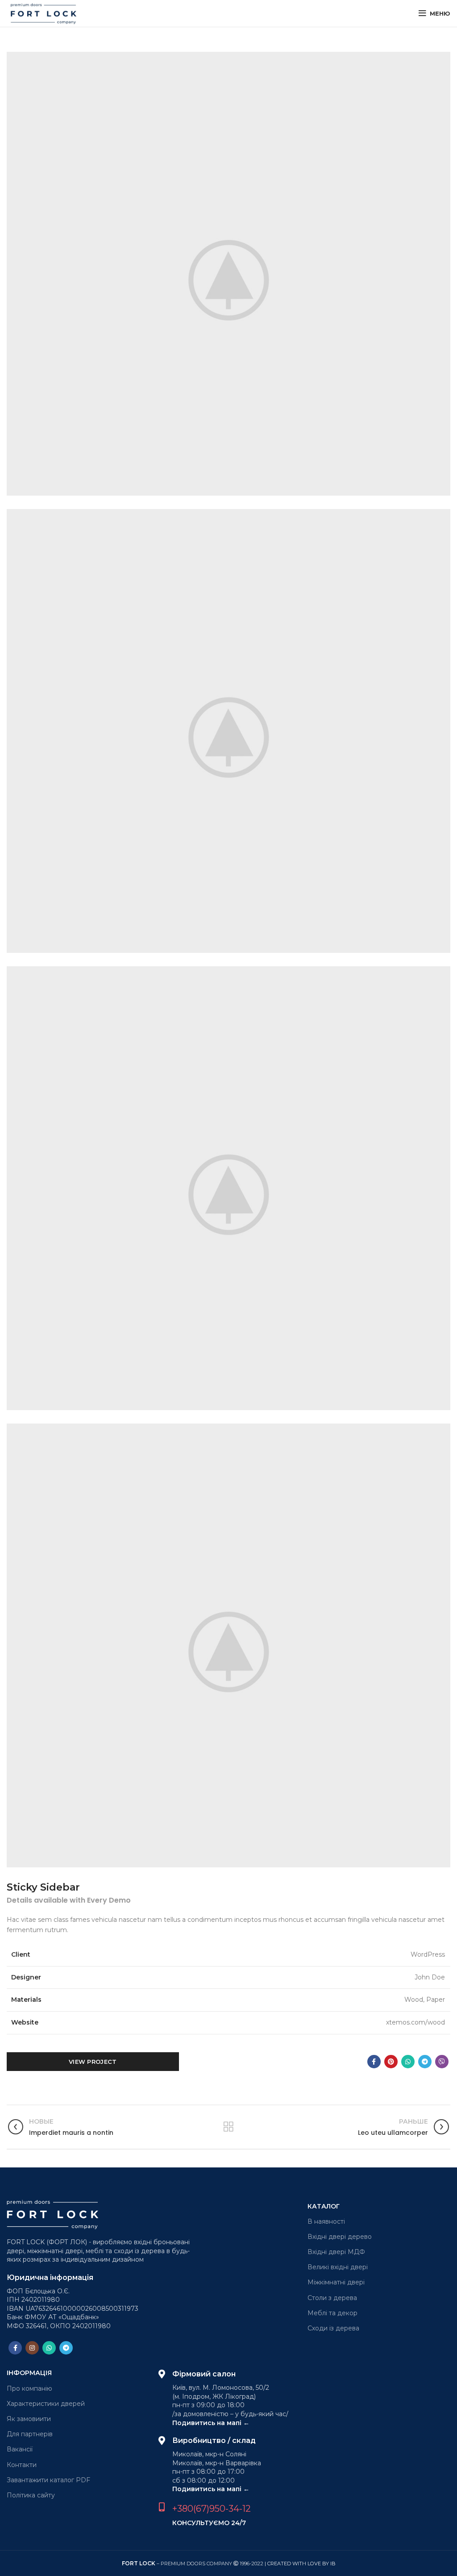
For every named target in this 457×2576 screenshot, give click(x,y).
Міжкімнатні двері (336, 2282)
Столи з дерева (332, 2298)
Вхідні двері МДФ (336, 2252)
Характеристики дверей (46, 2404)
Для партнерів (30, 2434)
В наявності (326, 2221)
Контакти (22, 2465)
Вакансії (20, 2449)
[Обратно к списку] (228, 2127)
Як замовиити (29, 2419)
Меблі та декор (332, 2313)
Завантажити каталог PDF (48, 2480)
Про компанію (29, 2388)
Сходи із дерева (333, 2328)
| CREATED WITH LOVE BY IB (300, 2563)
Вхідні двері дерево (340, 2237)
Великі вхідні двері (338, 2267)
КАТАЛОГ (324, 2206)
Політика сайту (31, 2495)
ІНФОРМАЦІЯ (29, 2373)
